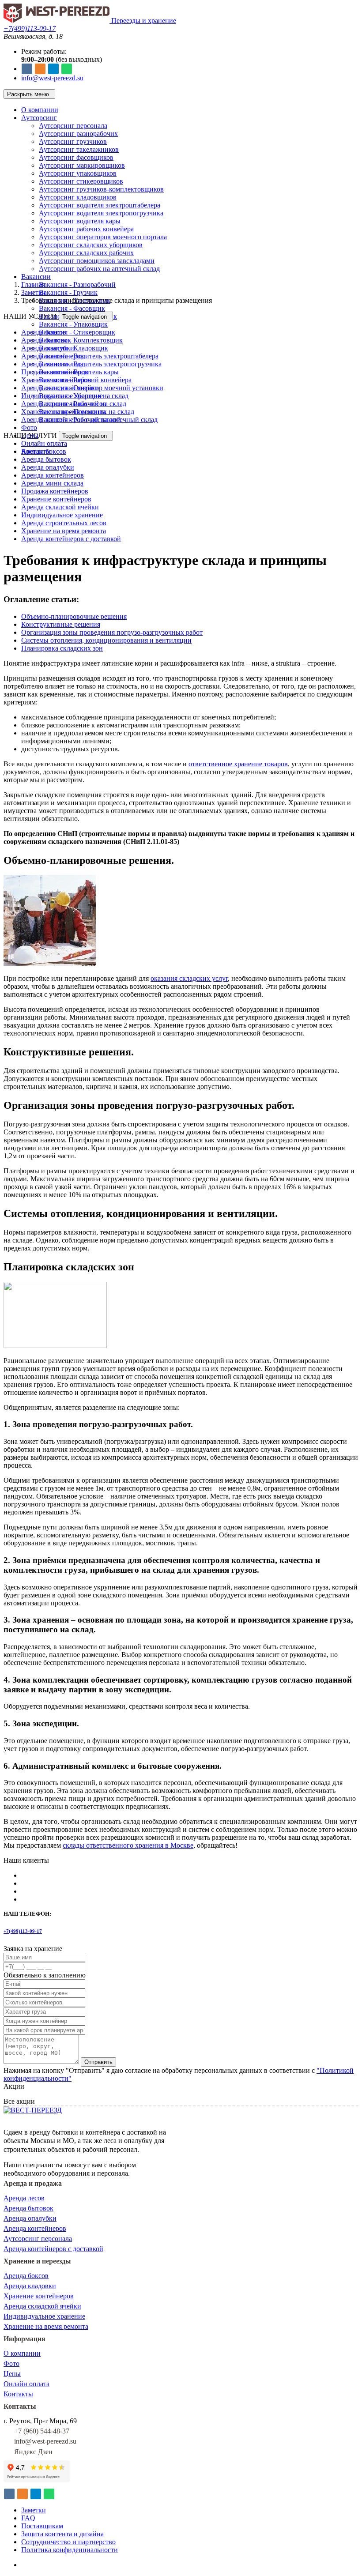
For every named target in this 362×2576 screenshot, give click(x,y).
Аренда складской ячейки (60, 388)
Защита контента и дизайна (62, 2534)
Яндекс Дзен (33, 2452)
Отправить (98, 2062)
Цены (12, 2374)
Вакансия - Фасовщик (72, 308)
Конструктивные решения (61, 624)
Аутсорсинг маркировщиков (82, 165)
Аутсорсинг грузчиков (73, 141)
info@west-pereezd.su (52, 78)
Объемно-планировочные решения (74, 616)
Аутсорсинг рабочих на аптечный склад (99, 269)
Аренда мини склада (52, 364)
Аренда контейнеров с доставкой (71, 420)
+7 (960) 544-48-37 (42, 2431)
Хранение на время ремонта (64, 412)
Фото (29, 427)
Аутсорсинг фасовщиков (76, 157)
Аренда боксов (44, 332)
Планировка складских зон (62, 648)
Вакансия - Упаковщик (73, 324)
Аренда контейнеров (53, 356)
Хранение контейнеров (56, 380)
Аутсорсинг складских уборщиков (91, 245)
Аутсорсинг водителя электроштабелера (100, 205)
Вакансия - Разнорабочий (77, 284)
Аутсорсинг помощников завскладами (97, 261)
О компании (40, 110)
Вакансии (36, 277)
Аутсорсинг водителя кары (80, 221)
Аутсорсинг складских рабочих (86, 253)
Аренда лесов (24, 2198)
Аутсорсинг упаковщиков (78, 173)
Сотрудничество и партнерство (68, 2542)
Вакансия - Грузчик (68, 292)
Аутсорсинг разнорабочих (78, 134)
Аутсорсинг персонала (73, 126)
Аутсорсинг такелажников (79, 149)
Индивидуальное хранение (62, 396)
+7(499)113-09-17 (30, 28)
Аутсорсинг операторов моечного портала (103, 237)
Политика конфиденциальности (70, 2550)
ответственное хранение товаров (238, 764)
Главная (33, 284)
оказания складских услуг (189, 978)
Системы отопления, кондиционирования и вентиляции (106, 640)
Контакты (18, 2394)
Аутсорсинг (39, 118)
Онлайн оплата (44, 443)
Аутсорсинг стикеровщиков (81, 181)
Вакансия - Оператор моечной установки (101, 388)
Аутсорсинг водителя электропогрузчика (101, 213)
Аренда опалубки (48, 348)
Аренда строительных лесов (64, 404)
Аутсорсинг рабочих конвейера (86, 229)
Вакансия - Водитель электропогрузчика (100, 364)
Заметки (34, 292)
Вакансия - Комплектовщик (81, 340)
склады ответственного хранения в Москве (128, 1845)
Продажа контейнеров (55, 372)
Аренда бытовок (46, 340)
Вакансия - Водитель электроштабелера (99, 356)
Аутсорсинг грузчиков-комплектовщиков (101, 189)
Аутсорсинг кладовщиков (78, 197)
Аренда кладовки (30, 2286)
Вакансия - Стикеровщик (77, 332)
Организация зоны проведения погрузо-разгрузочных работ (112, 632)
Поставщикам (42, 2526)
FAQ (28, 2518)
